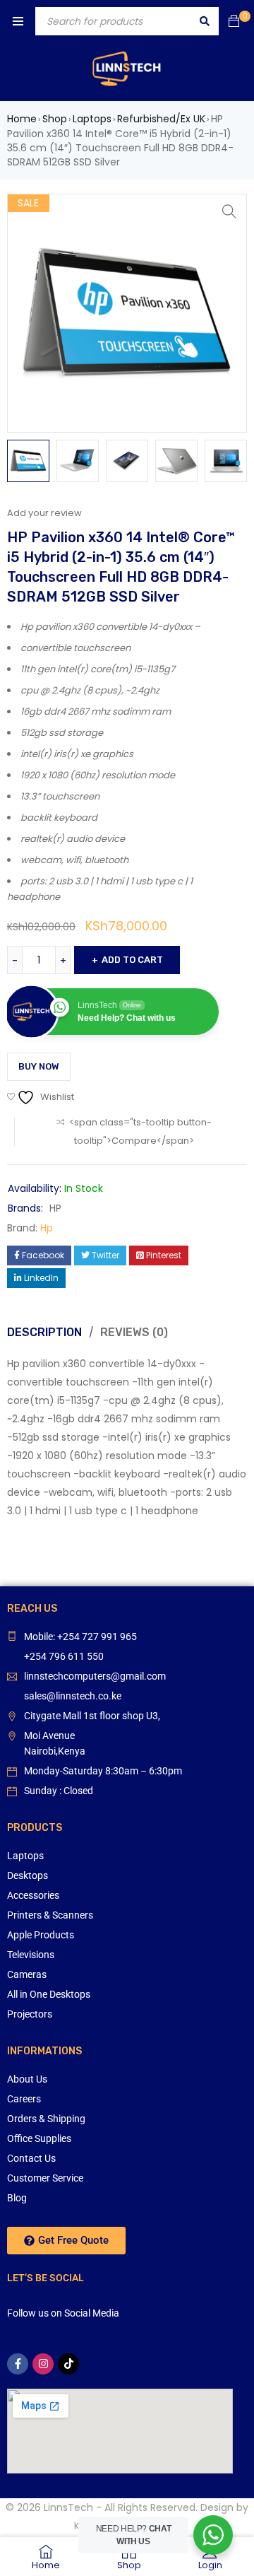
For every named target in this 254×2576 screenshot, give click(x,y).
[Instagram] (43, 2364)
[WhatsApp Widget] (213, 2535)
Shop (55, 119)
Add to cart (132, 960)
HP (55, 1208)
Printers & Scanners (50, 1915)
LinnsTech (68, 2507)
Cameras (27, 1974)
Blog (17, 2198)
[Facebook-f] (18, 2364)
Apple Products (41, 1935)
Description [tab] (44, 1332)
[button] (229, 211)
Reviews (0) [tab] (134, 1332)
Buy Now (39, 1066)
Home (22, 119)
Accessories (33, 1895)
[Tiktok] (68, 2364)
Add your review (44, 513)
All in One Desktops (49, 1994)
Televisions (31, 1955)
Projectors (30, 2014)
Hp (47, 1228)
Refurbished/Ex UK (161, 119)
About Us (27, 2079)
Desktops (28, 1875)
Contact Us (31, 2158)
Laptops (92, 119)
